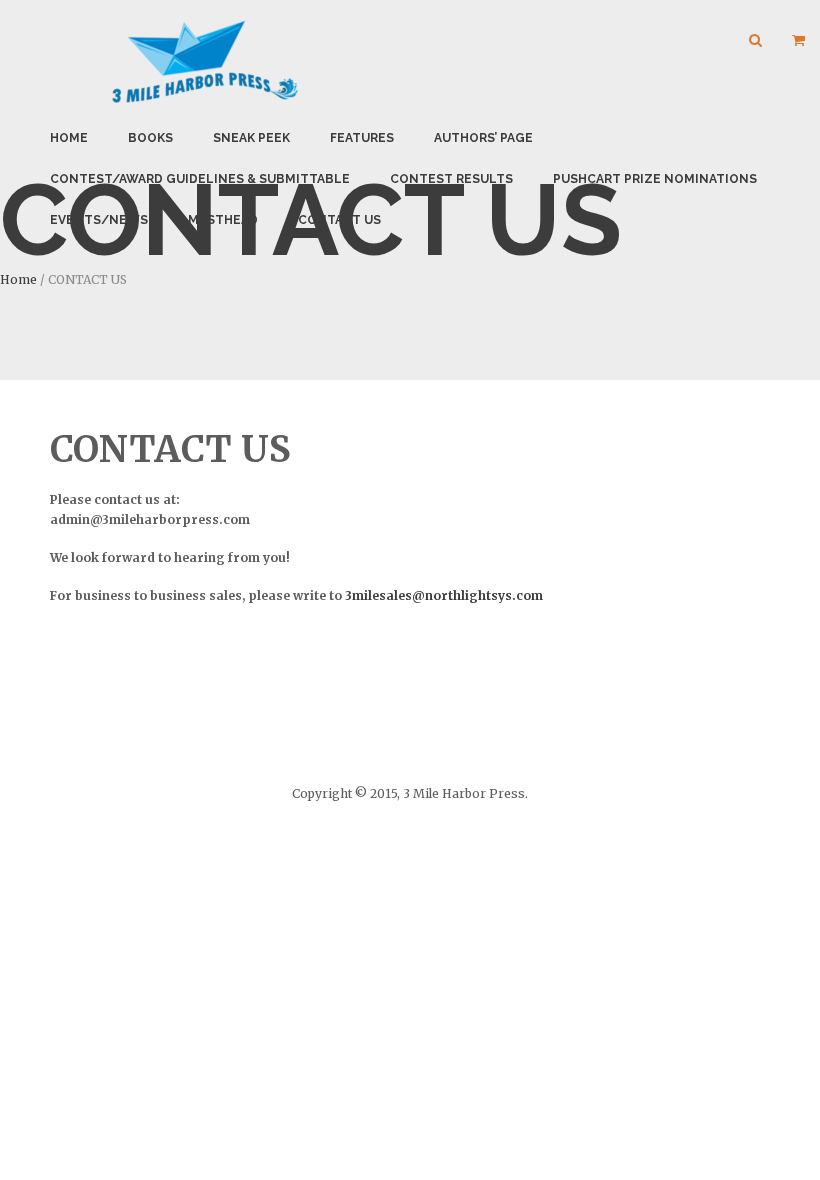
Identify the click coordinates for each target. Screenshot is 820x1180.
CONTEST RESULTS (451, 179)
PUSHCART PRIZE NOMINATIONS (655, 179)
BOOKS (150, 138)
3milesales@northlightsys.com (444, 595)
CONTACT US (339, 220)
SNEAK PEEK (251, 138)
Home (69, 138)
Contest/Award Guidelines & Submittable (200, 179)
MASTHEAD (223, 220)
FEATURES (362, 138)
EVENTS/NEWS (99, 220)
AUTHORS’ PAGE (483, 138)
